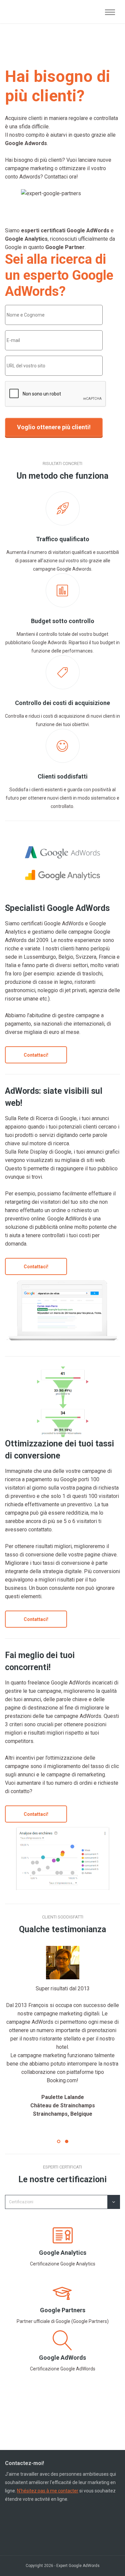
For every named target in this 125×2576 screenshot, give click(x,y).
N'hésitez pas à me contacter (48, 2491)
